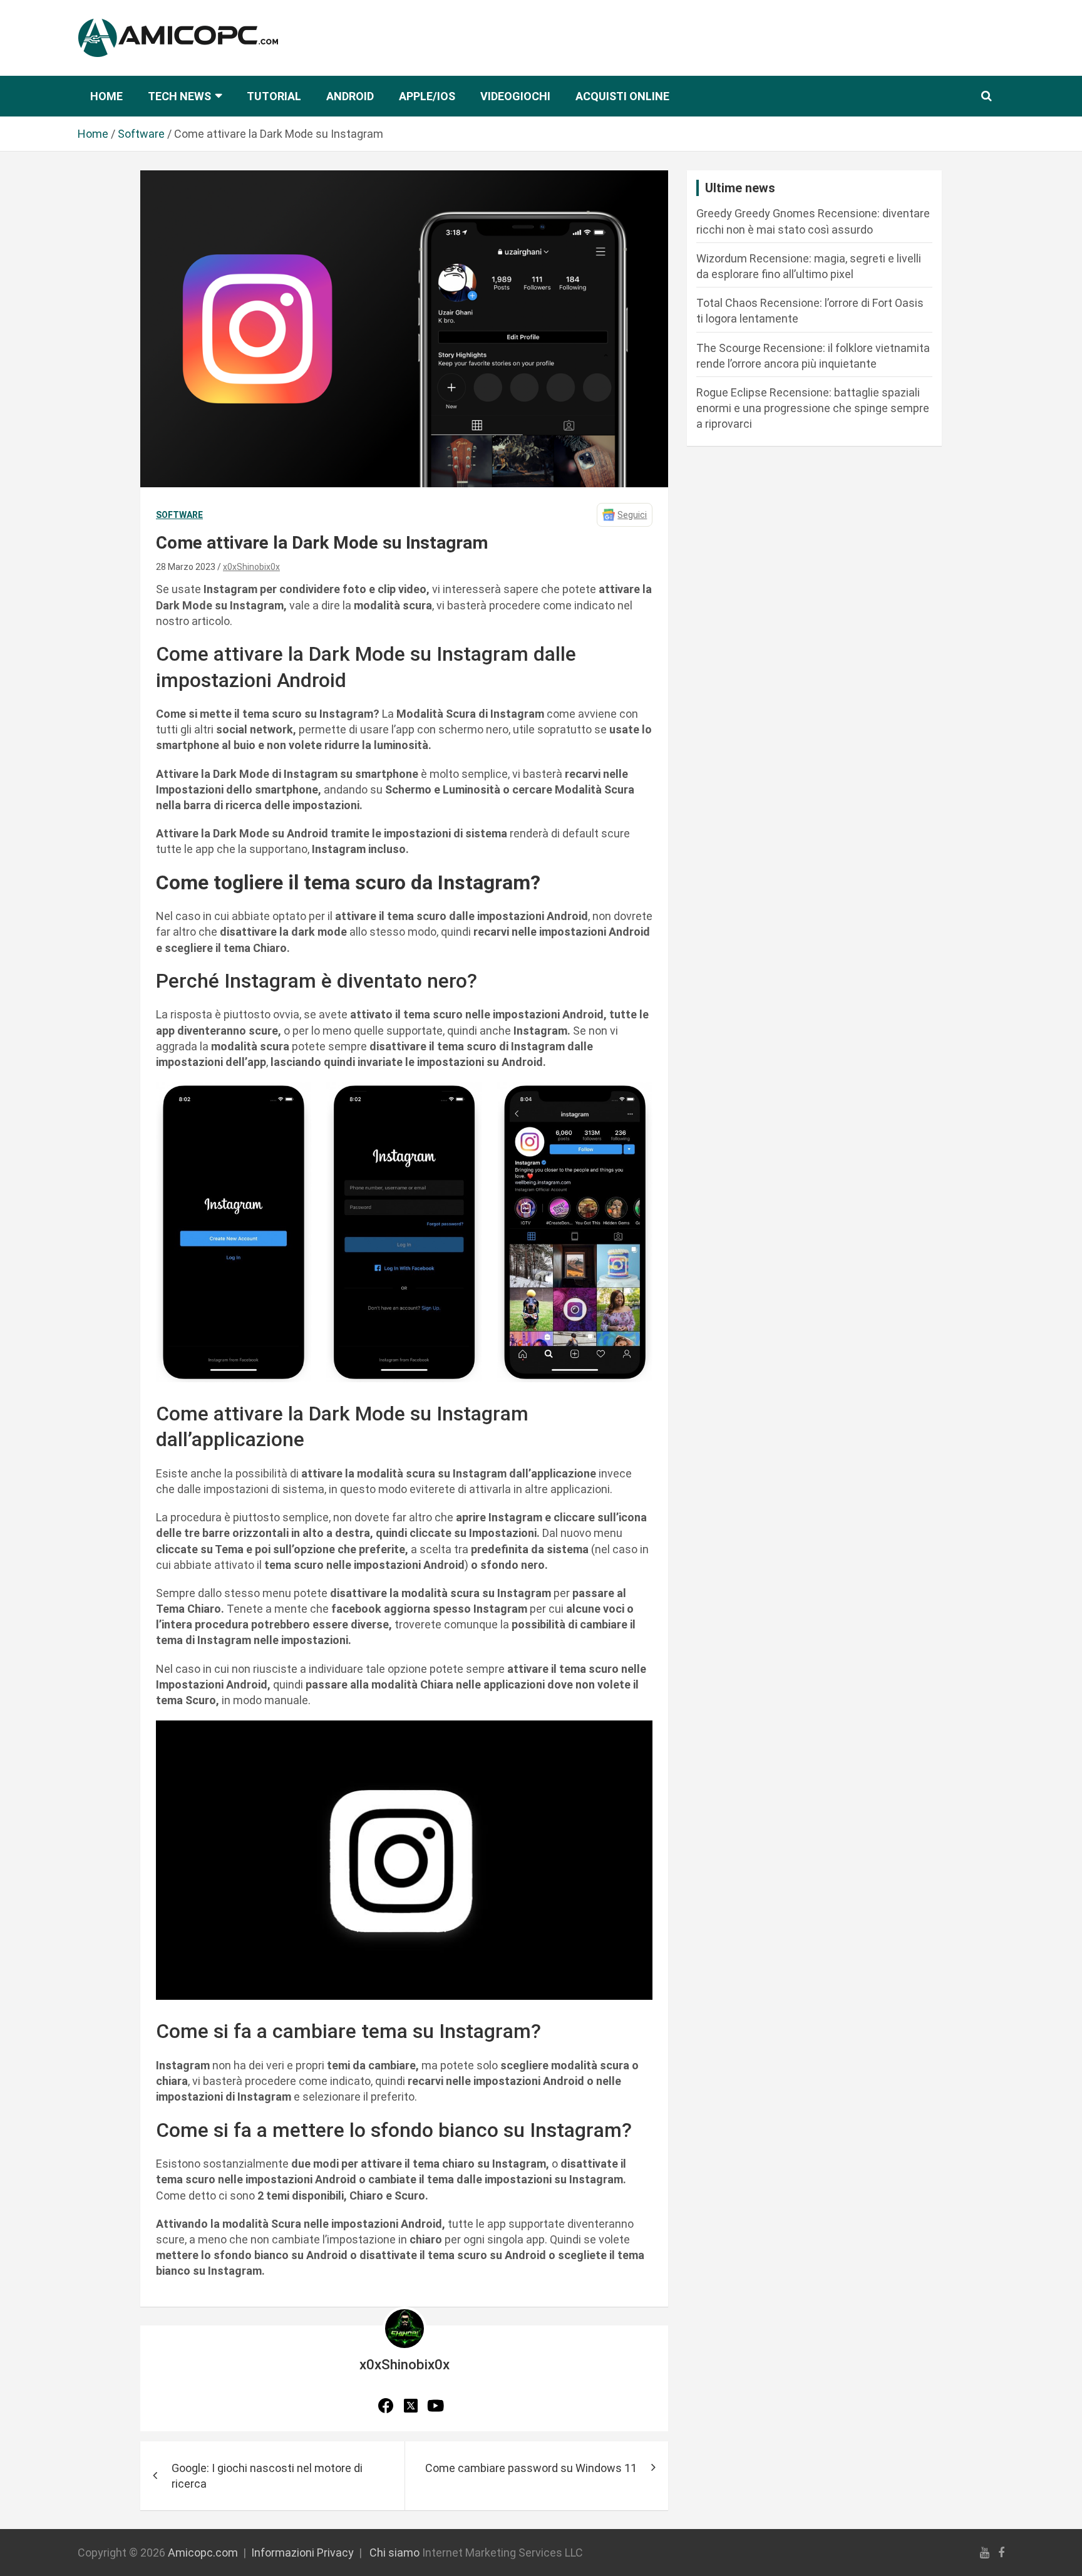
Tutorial (274, 96)
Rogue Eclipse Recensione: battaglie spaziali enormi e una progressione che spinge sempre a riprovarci (813, 408)
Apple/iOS (427, 96)
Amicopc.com (203, 2553)
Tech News (179, 96)
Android (350, 96)
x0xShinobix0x (251, 567)
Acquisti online (622, 96)
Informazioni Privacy (302, 2553)
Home (106, 96)
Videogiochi (515, 96)
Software (179, 515)
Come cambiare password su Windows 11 (531, 2468)
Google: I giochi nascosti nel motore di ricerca (267, 2476)
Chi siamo (394, 2553)
